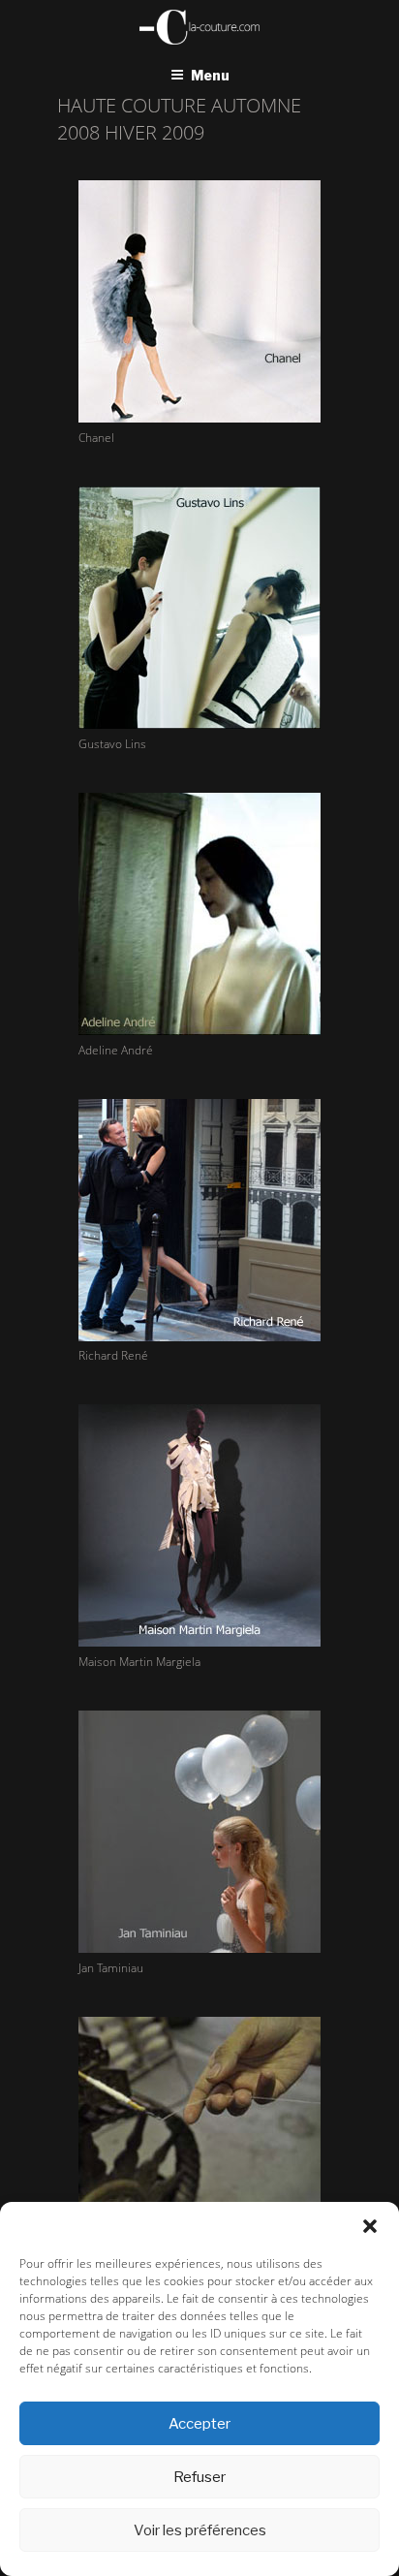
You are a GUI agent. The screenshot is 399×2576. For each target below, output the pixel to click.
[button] (370, 2226)
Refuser (199, 2477)
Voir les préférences (200, 2530)
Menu (210, 75)
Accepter (199, 2424)
